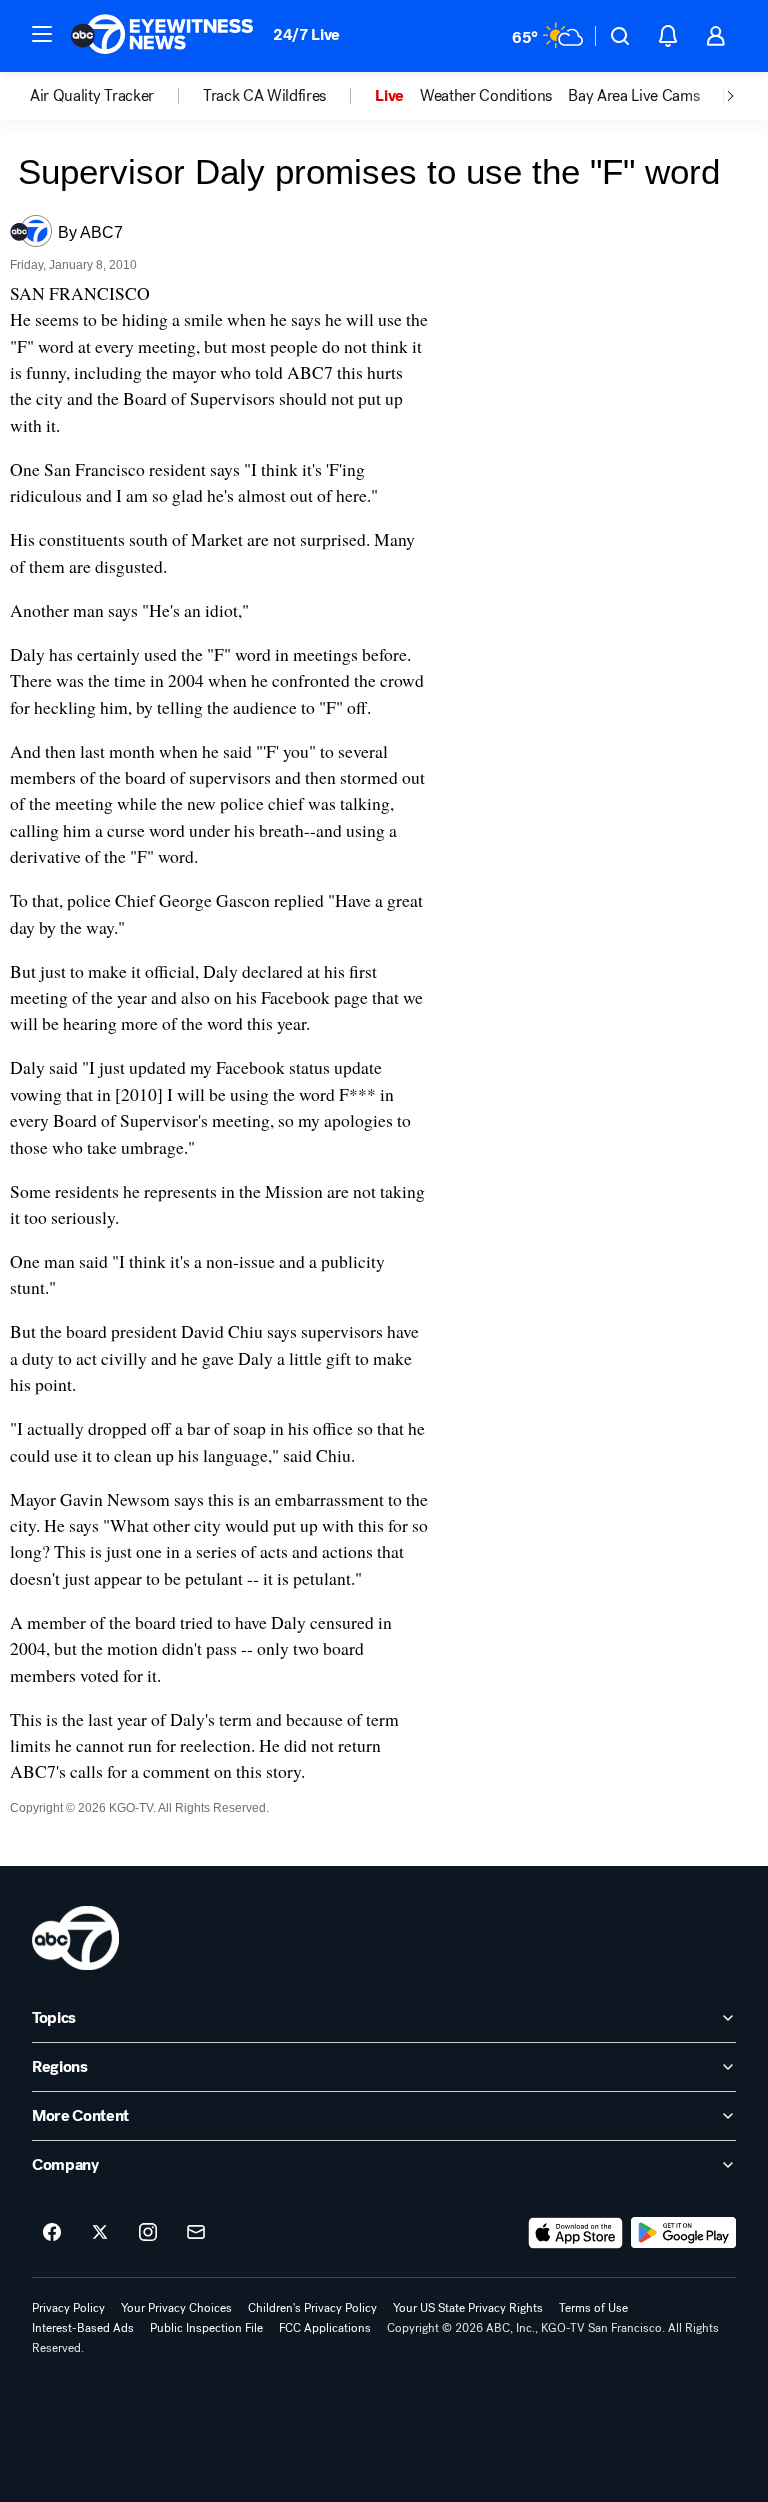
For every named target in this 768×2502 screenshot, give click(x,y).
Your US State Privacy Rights (468, 2308)
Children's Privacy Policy (312, 2308)
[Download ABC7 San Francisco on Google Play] (683, 2233)
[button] (42, 34)
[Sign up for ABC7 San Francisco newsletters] (196, 2233)
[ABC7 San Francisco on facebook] (52, 2233)
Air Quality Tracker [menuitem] (92, 96)
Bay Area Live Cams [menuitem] (633, 96)
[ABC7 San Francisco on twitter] (100, 2233)
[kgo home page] (75, 1938)
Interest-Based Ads (83, 2328)
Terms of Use (593, 2308)
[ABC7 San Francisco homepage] (162, 36)
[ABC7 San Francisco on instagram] (148, 2233)
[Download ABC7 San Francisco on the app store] (576, 2233)
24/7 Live (306, 34)
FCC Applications (325, 2328)
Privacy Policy (68, 2308)
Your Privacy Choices (176, 2308)
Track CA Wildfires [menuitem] (264, 96)
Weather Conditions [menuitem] (486, 96)
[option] (116, 96)
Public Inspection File (206, 2328)
